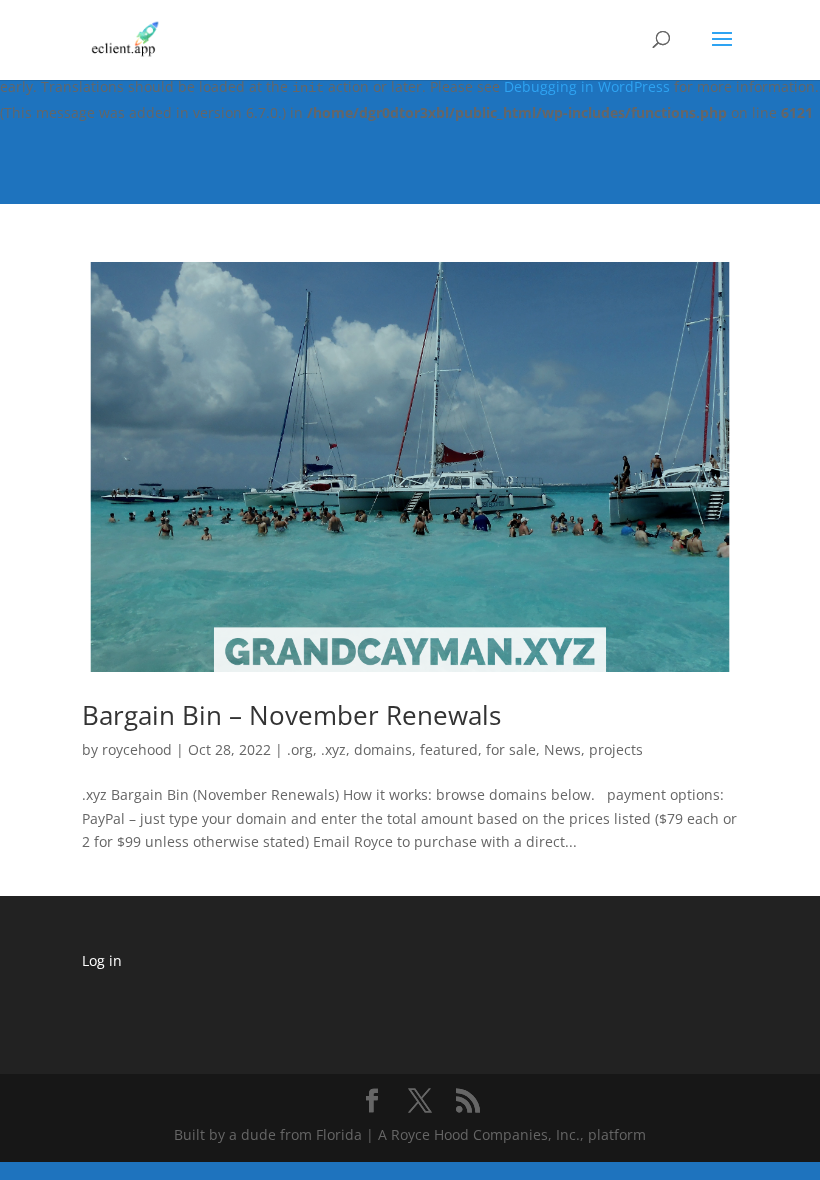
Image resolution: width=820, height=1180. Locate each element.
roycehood (137, 749)
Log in (102, 960)
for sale (511, 749)
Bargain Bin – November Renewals (291, 715)
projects (616, 749)
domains (383, 749)
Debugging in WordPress (587, 86)
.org (300, 749)
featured (449, 749)
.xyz (333, 749)
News (562, 749)
